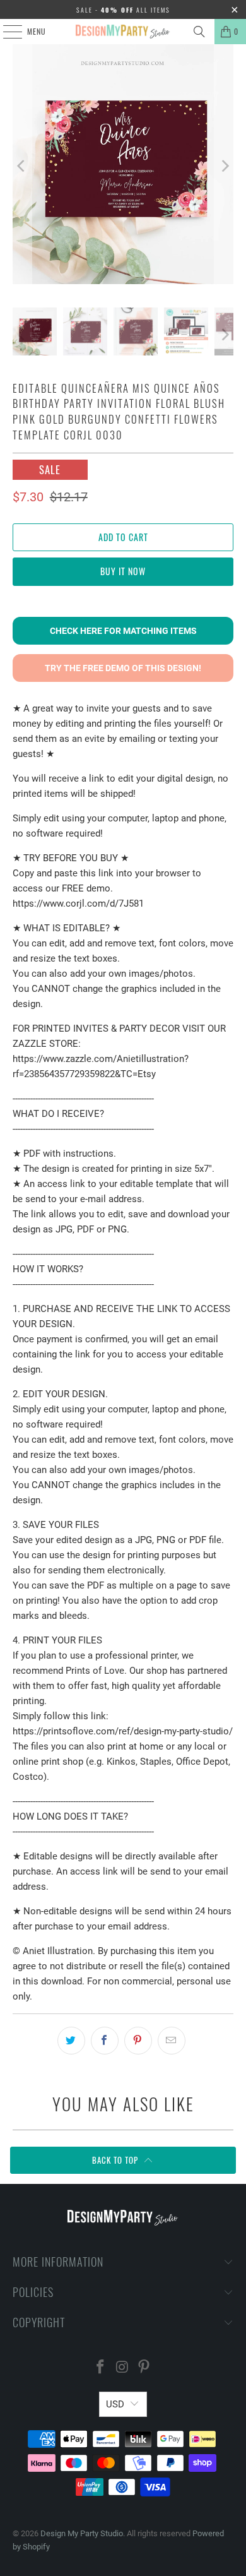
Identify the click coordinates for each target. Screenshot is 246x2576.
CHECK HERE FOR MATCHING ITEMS (123, 631)
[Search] (199, 32)
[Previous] (22, 166)
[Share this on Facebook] (105, 2041)
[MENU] (6, 32)
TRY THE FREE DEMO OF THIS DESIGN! (123, 668)
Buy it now (123, 571)
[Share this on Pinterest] (138, 2041)
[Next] (224, 166)
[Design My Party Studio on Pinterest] (144, 2368)
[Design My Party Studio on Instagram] (122, 2368)
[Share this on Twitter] (71, 2041)
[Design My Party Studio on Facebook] (100, 2368)
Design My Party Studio (82, 2533)
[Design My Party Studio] (123, 32)
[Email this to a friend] (172, 2041)
